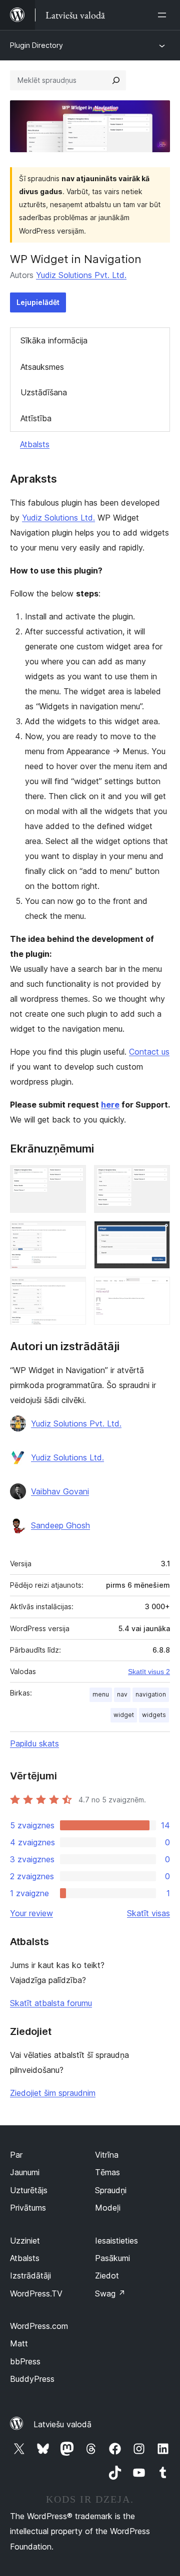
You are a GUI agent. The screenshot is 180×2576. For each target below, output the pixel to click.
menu (101, 1694)
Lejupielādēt (38, 302)
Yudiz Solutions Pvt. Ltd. (81, 275)
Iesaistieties (116, 2241)
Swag (110, 2293)
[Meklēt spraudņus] (116, 80)
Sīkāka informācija (54, 340)
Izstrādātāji (30, 2276)
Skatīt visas (148, 1913)
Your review (31, 1913)
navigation (151, 1694)
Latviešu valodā (62, 2424)
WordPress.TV (36, 2293)
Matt (19, 2343)
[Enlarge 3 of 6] (72, 1234)
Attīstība (36, 418)
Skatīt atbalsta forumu (51, 2003)
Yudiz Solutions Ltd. (58, 518)
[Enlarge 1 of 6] (72, 1178)
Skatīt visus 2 (149, 1672)
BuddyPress (32, 2379)
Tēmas (107, 2172)
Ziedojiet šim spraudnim (53, 2093)
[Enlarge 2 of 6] (156, 1178)
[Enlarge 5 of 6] (72, 1290)
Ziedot (107, 2276)
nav (122, 1694)
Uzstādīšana (44, 392)
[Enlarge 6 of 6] (156, 1290)
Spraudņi (111, 2190)
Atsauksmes (42, 367)
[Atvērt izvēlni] (164, 15)
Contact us (149, 1052)
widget (124, 1715)
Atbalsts (35, 444)
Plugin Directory (36, 45)
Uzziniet (25, 2241)
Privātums (28, 2208)
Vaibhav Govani (60, 1491)
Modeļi (108, 2208)
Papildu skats (34, 1743)
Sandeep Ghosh (60, 1525)
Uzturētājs (29, 2190)
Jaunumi (25, 2172)
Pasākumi (112, 2258)
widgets (154, 1715)
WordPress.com (39, 2326)
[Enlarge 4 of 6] (156, 1234)
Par (16, 2155)
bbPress (25, 2361)
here (110, 1105)
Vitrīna (107, 2155)
